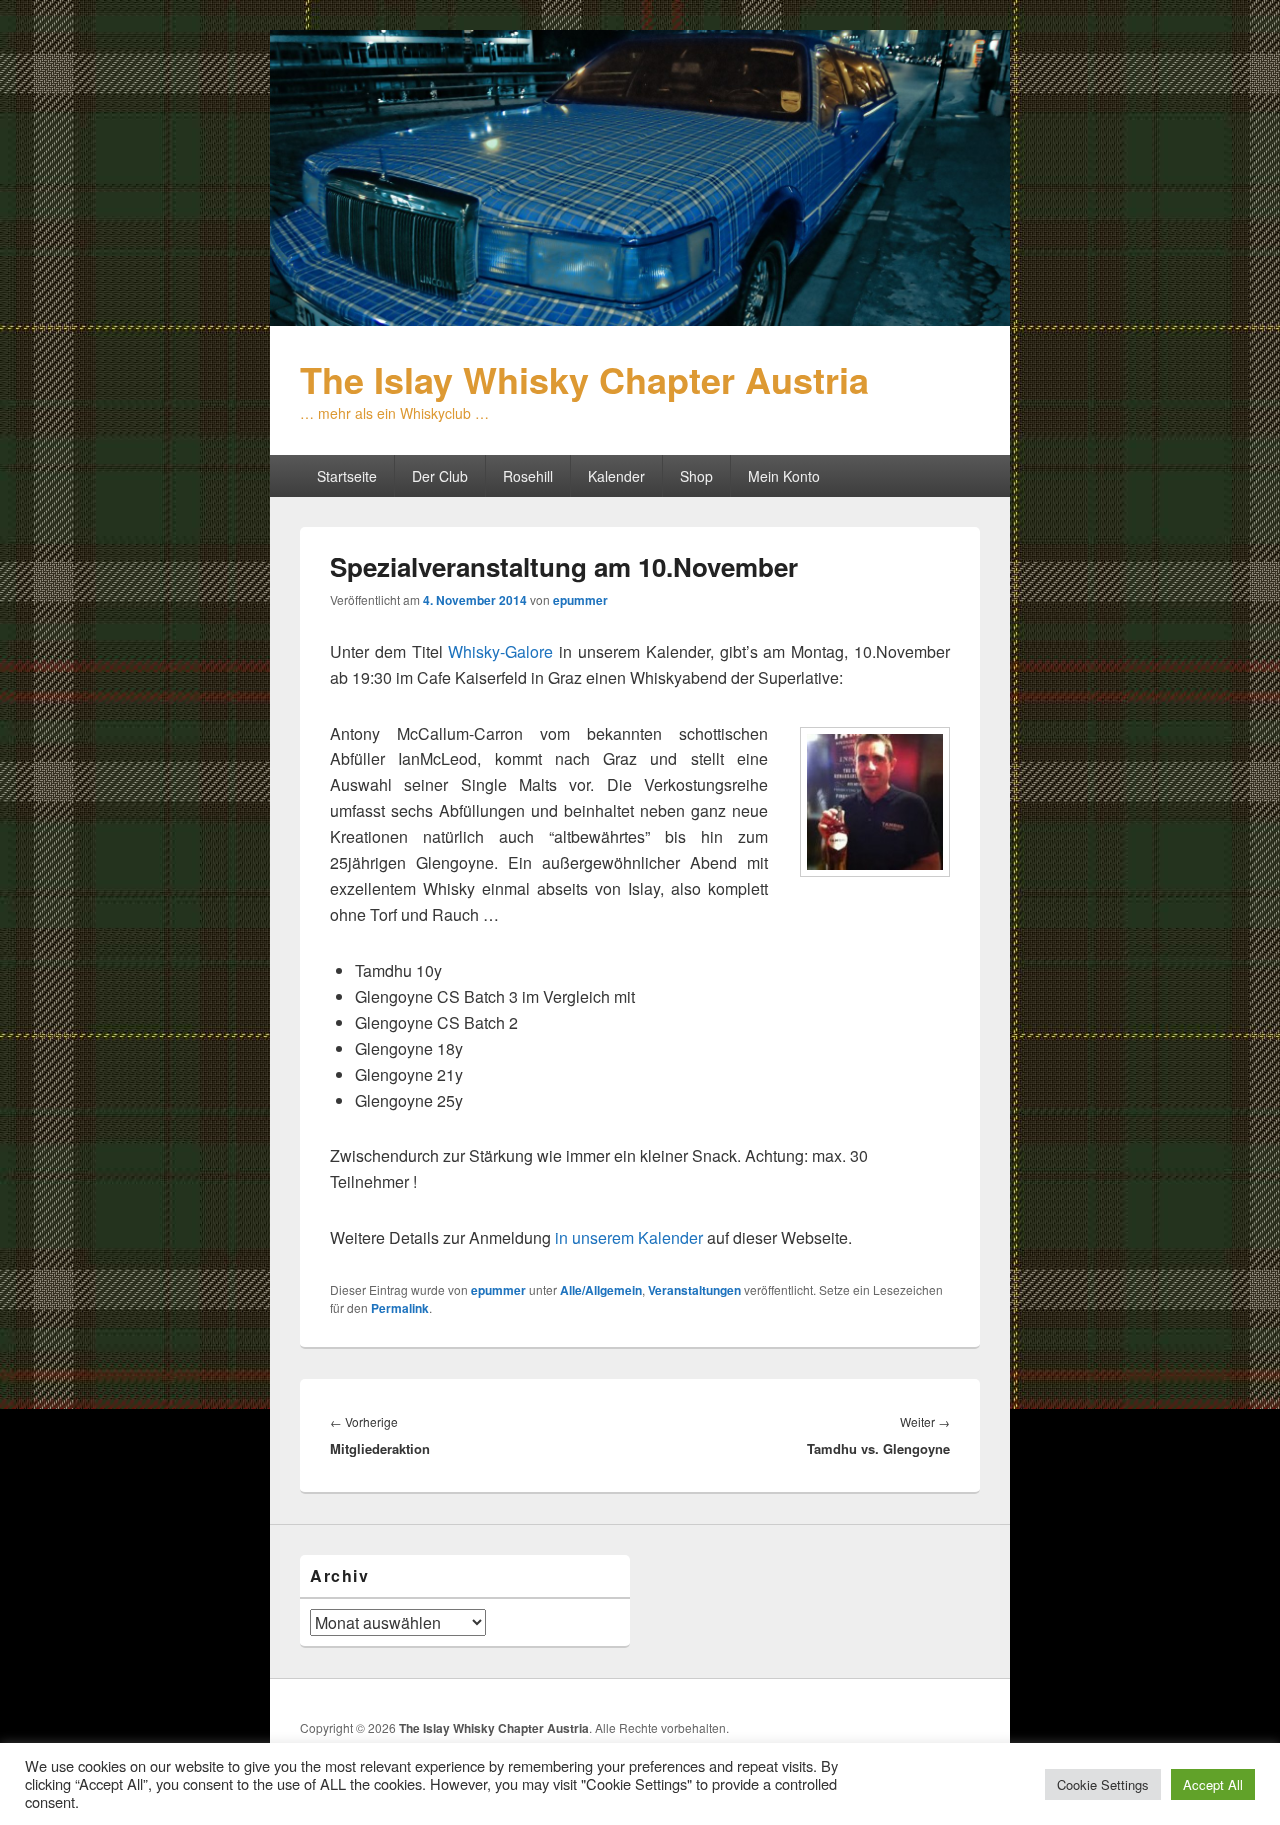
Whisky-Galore (500, 651)
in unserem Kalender (629, 1237)
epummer (580, 600)
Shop (696, 476)
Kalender (616, 476)
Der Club (440, 476)
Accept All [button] (1213, 1784)
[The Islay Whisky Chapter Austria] (640, 319)
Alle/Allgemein (601, 1290)
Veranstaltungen (694, 1290)
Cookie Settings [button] (1103, 1784)
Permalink (400, 1308)
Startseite (347, 476)
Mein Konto (784, 476)
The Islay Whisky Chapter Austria (584, 379)
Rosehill (528, 476)
